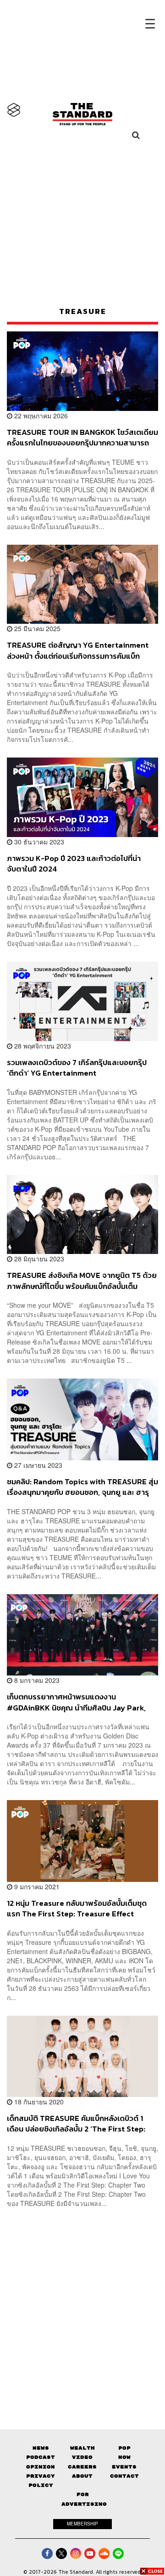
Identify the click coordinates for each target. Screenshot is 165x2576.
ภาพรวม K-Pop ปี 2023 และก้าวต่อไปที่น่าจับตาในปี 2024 (74, 863)
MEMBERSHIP (82, 2524)
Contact (124, 2476)
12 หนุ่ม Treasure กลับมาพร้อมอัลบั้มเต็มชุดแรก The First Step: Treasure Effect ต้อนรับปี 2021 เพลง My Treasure (77, 1908)
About (82, 2476)
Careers (82, 2467)
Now (124, 2457)
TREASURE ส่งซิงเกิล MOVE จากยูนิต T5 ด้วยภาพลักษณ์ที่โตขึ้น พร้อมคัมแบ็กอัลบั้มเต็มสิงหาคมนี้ (82, 1280)
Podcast (41, 2457)
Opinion (41, 2467)
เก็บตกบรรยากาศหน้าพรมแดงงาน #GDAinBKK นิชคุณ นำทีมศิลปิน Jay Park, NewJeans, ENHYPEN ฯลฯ (76, 1702)
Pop (124, 2448)
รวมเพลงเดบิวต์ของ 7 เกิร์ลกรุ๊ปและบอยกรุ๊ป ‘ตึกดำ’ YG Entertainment (77, 1068)
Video (82, 2457)
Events (124, 2467)
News (41, 2448)
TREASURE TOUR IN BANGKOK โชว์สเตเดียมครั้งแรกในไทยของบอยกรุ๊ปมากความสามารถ (82, 437)
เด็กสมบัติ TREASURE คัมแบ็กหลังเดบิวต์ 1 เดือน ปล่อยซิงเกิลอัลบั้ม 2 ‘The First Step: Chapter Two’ (76, 2123)
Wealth (82, 2448)
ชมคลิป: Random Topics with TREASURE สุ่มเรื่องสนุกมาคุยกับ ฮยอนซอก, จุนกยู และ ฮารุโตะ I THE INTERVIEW (82, 1487)
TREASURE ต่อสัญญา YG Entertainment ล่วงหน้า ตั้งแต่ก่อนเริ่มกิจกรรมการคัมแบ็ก (78, 650)
